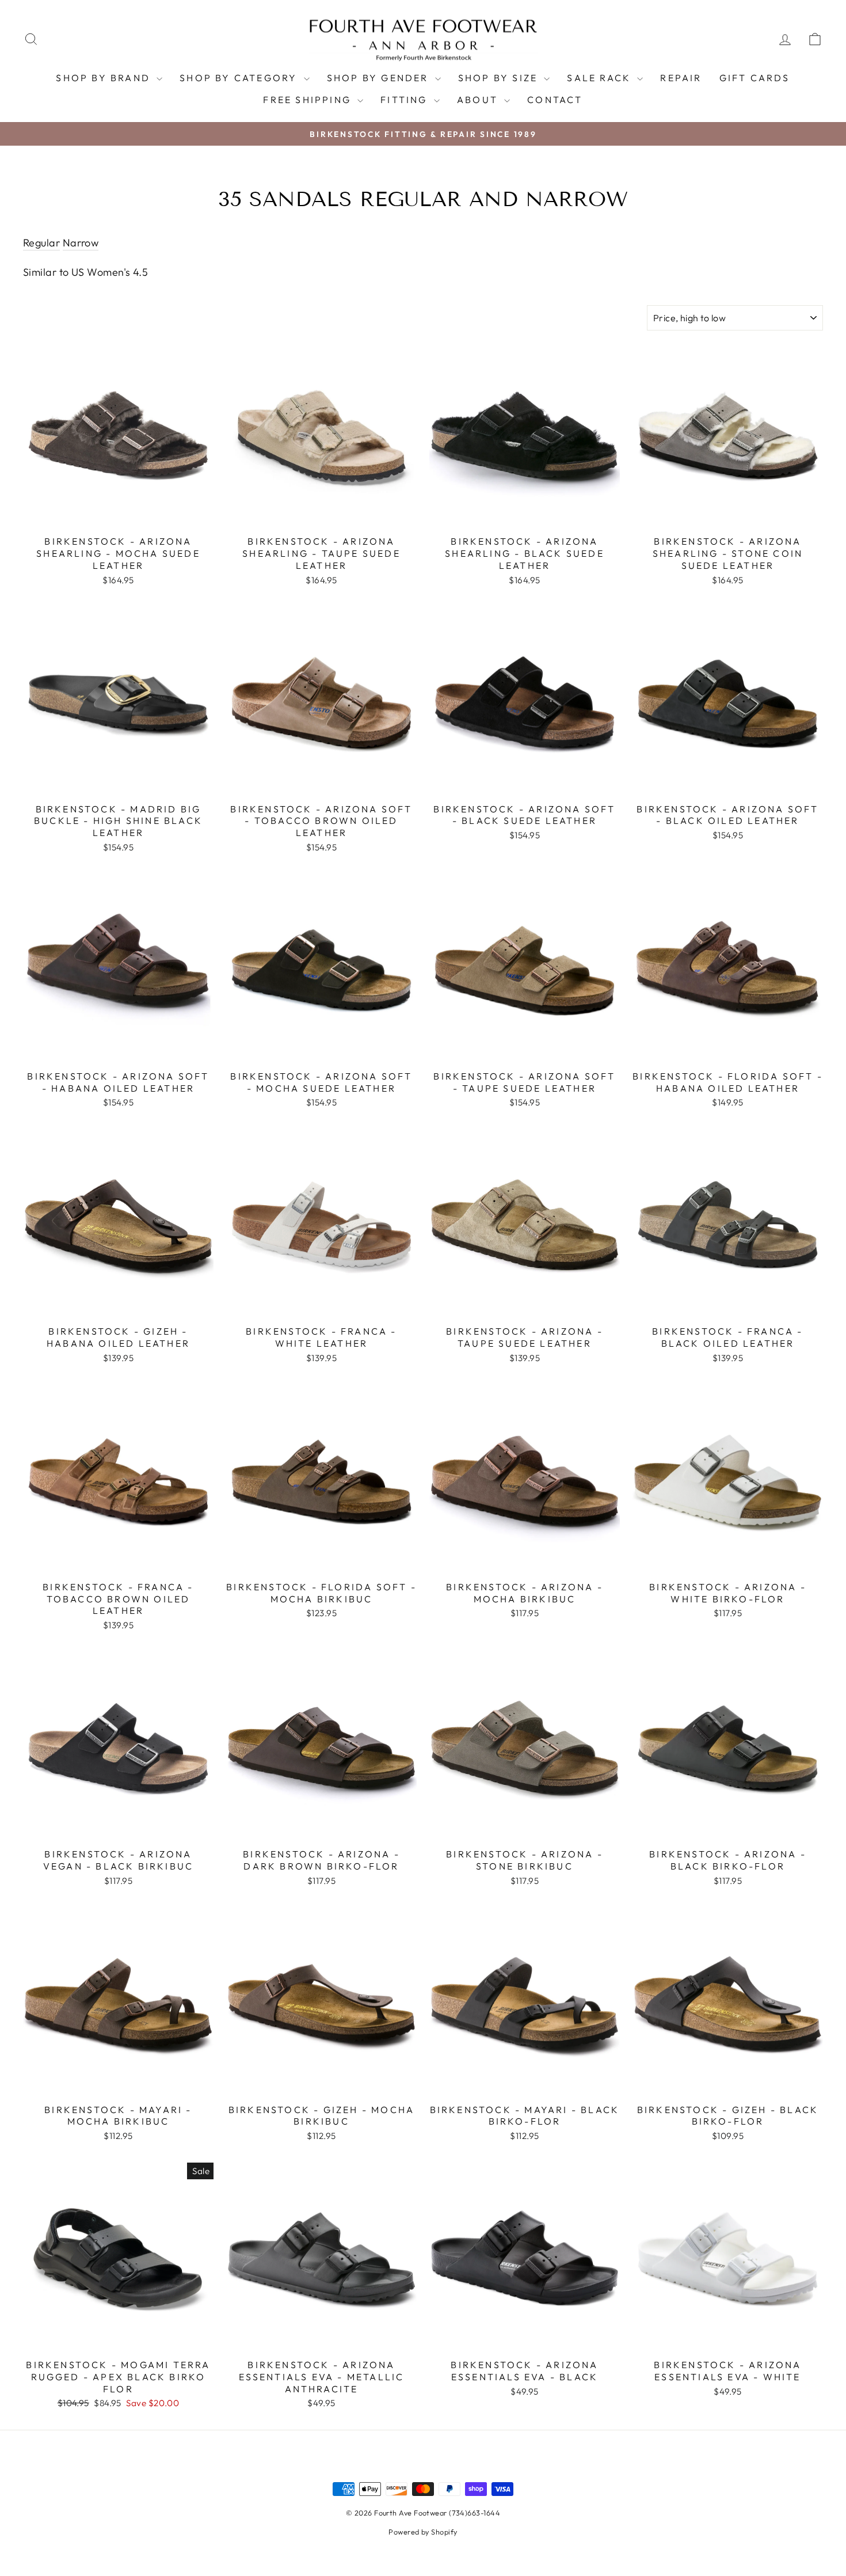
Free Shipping (309, 100)
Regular (41, 243)
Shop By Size (500, 78)
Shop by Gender (380, 78)
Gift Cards (755, 78)
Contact (555, 100)
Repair (681, 78)
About (479, 100)
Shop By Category (240, 78)
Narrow (81, 243)
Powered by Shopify (423, 2532)
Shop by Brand (105, 78)
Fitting (406, 100)
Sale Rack (601, 78)
